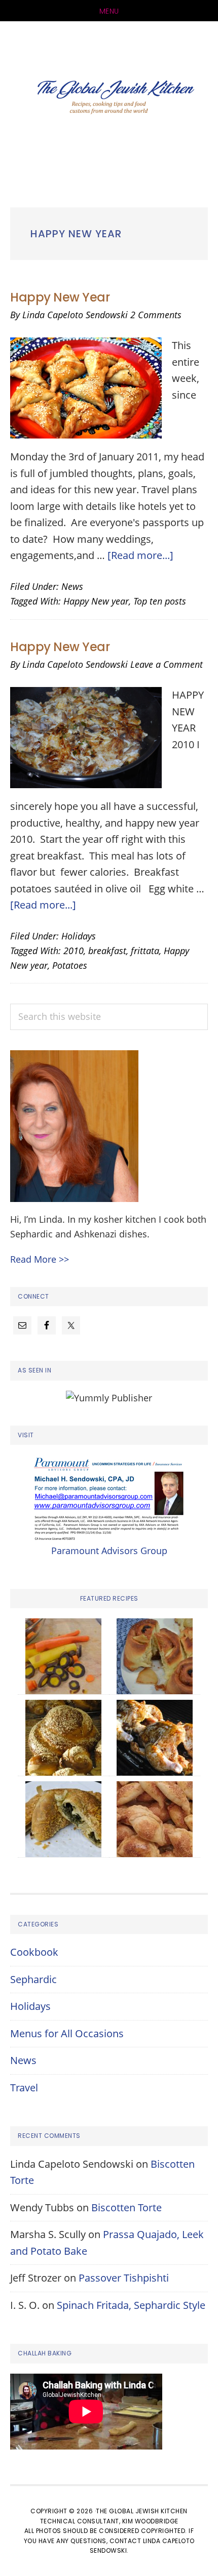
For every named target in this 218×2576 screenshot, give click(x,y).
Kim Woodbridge (150, 2521)
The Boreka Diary (109, 99)
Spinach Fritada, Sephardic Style (131, 2305)
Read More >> (40, 1259)
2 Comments (156, 315)
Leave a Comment (167, 664)
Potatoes (70, 965)
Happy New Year (60, 297)
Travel (24, 2088)
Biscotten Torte (126, 2207)
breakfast (107, 951)
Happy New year (96, 601)
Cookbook (34, 1952)
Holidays (79, 936)
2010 (74, 951)
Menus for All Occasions (67, 2033)
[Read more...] (140, 555)
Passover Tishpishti (124, 2278)
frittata (145, 951)
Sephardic (33, 1979)
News (72, 586)
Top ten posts (160, 601)
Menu (109, 11)
